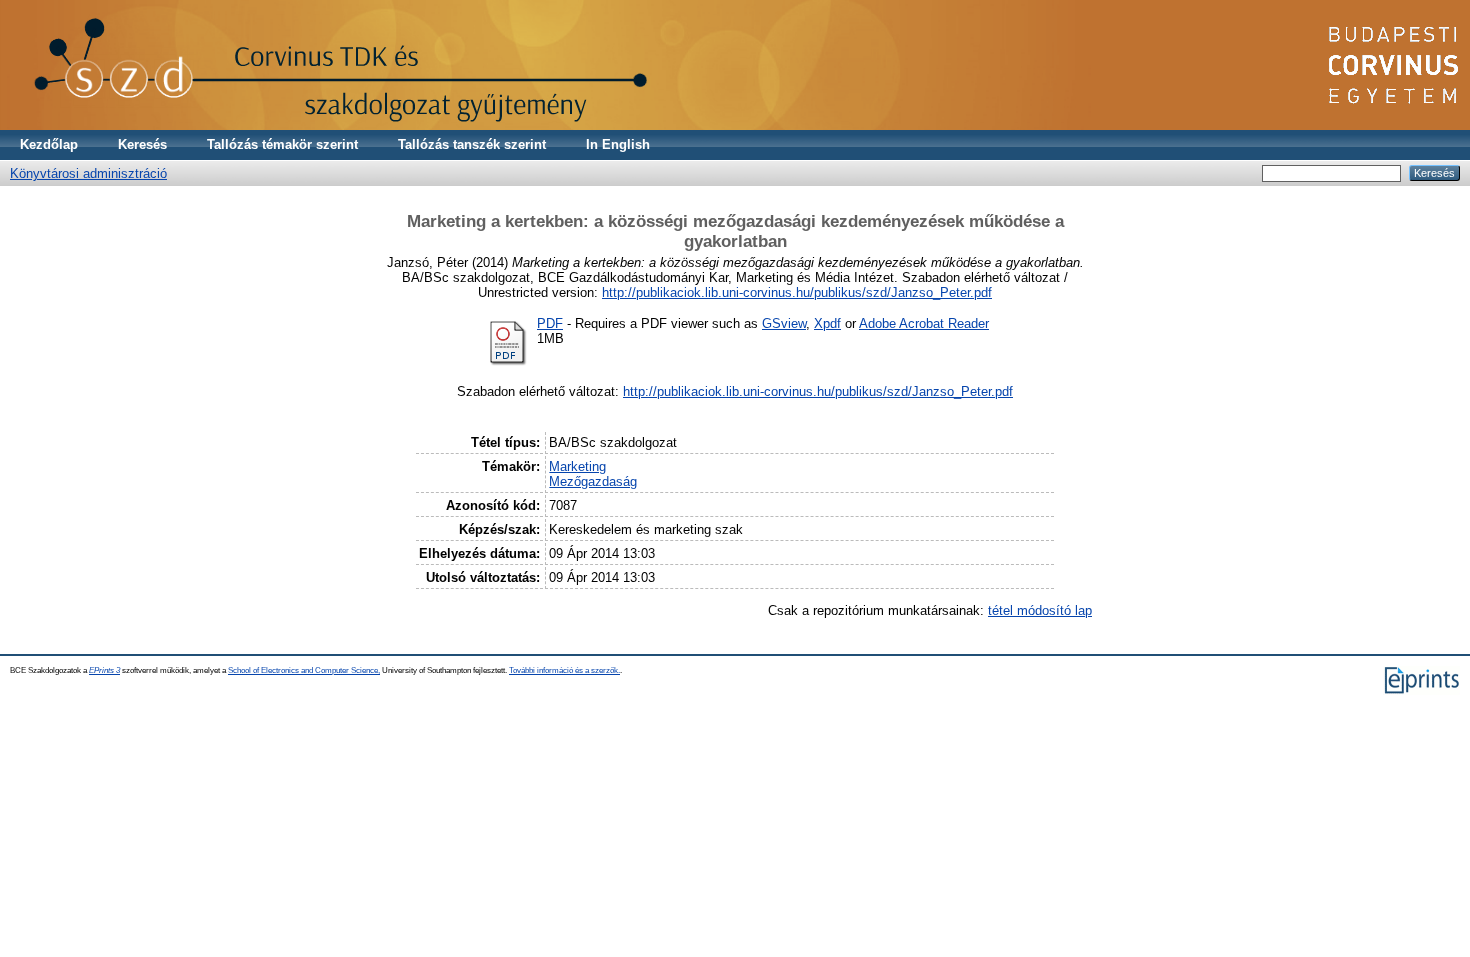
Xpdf (827, 323)
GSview (784, 323)
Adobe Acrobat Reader (924, 323)
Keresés (142, 144)
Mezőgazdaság (593, 481)
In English (618, 144)
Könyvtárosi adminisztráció (88, 173)
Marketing (577, 466)
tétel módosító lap (1040, 610)
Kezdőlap (49, 144)
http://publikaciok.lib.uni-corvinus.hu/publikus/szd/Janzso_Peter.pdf (797, 292)
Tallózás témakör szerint (282, 144)
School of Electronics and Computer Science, (304, 670)
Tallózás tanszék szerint (472, 144)
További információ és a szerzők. (564, 670)
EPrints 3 (104, 670)
